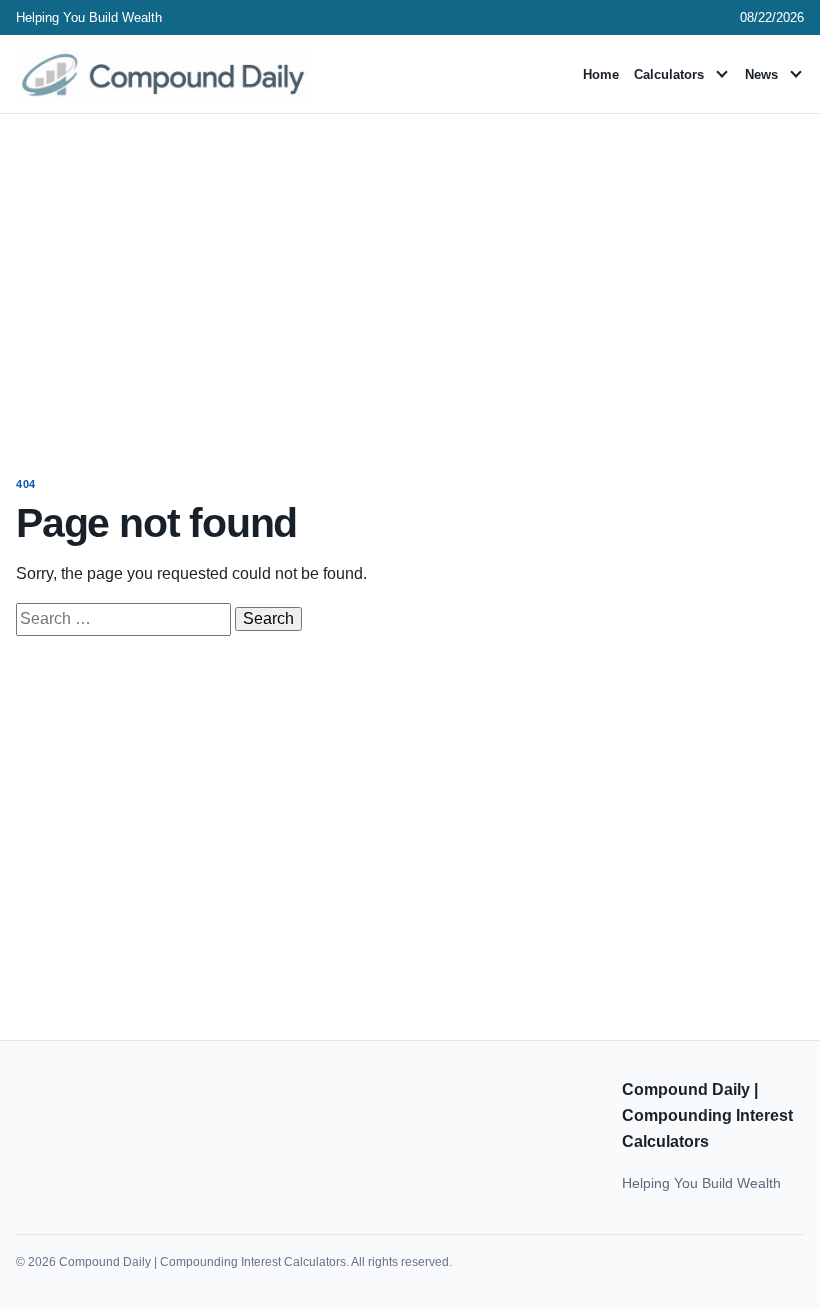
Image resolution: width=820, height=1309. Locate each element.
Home (601, 74)
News (761, 74)
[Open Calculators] (722, 74)
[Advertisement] (410, 276)
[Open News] (796, 74)
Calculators (669, 74)
